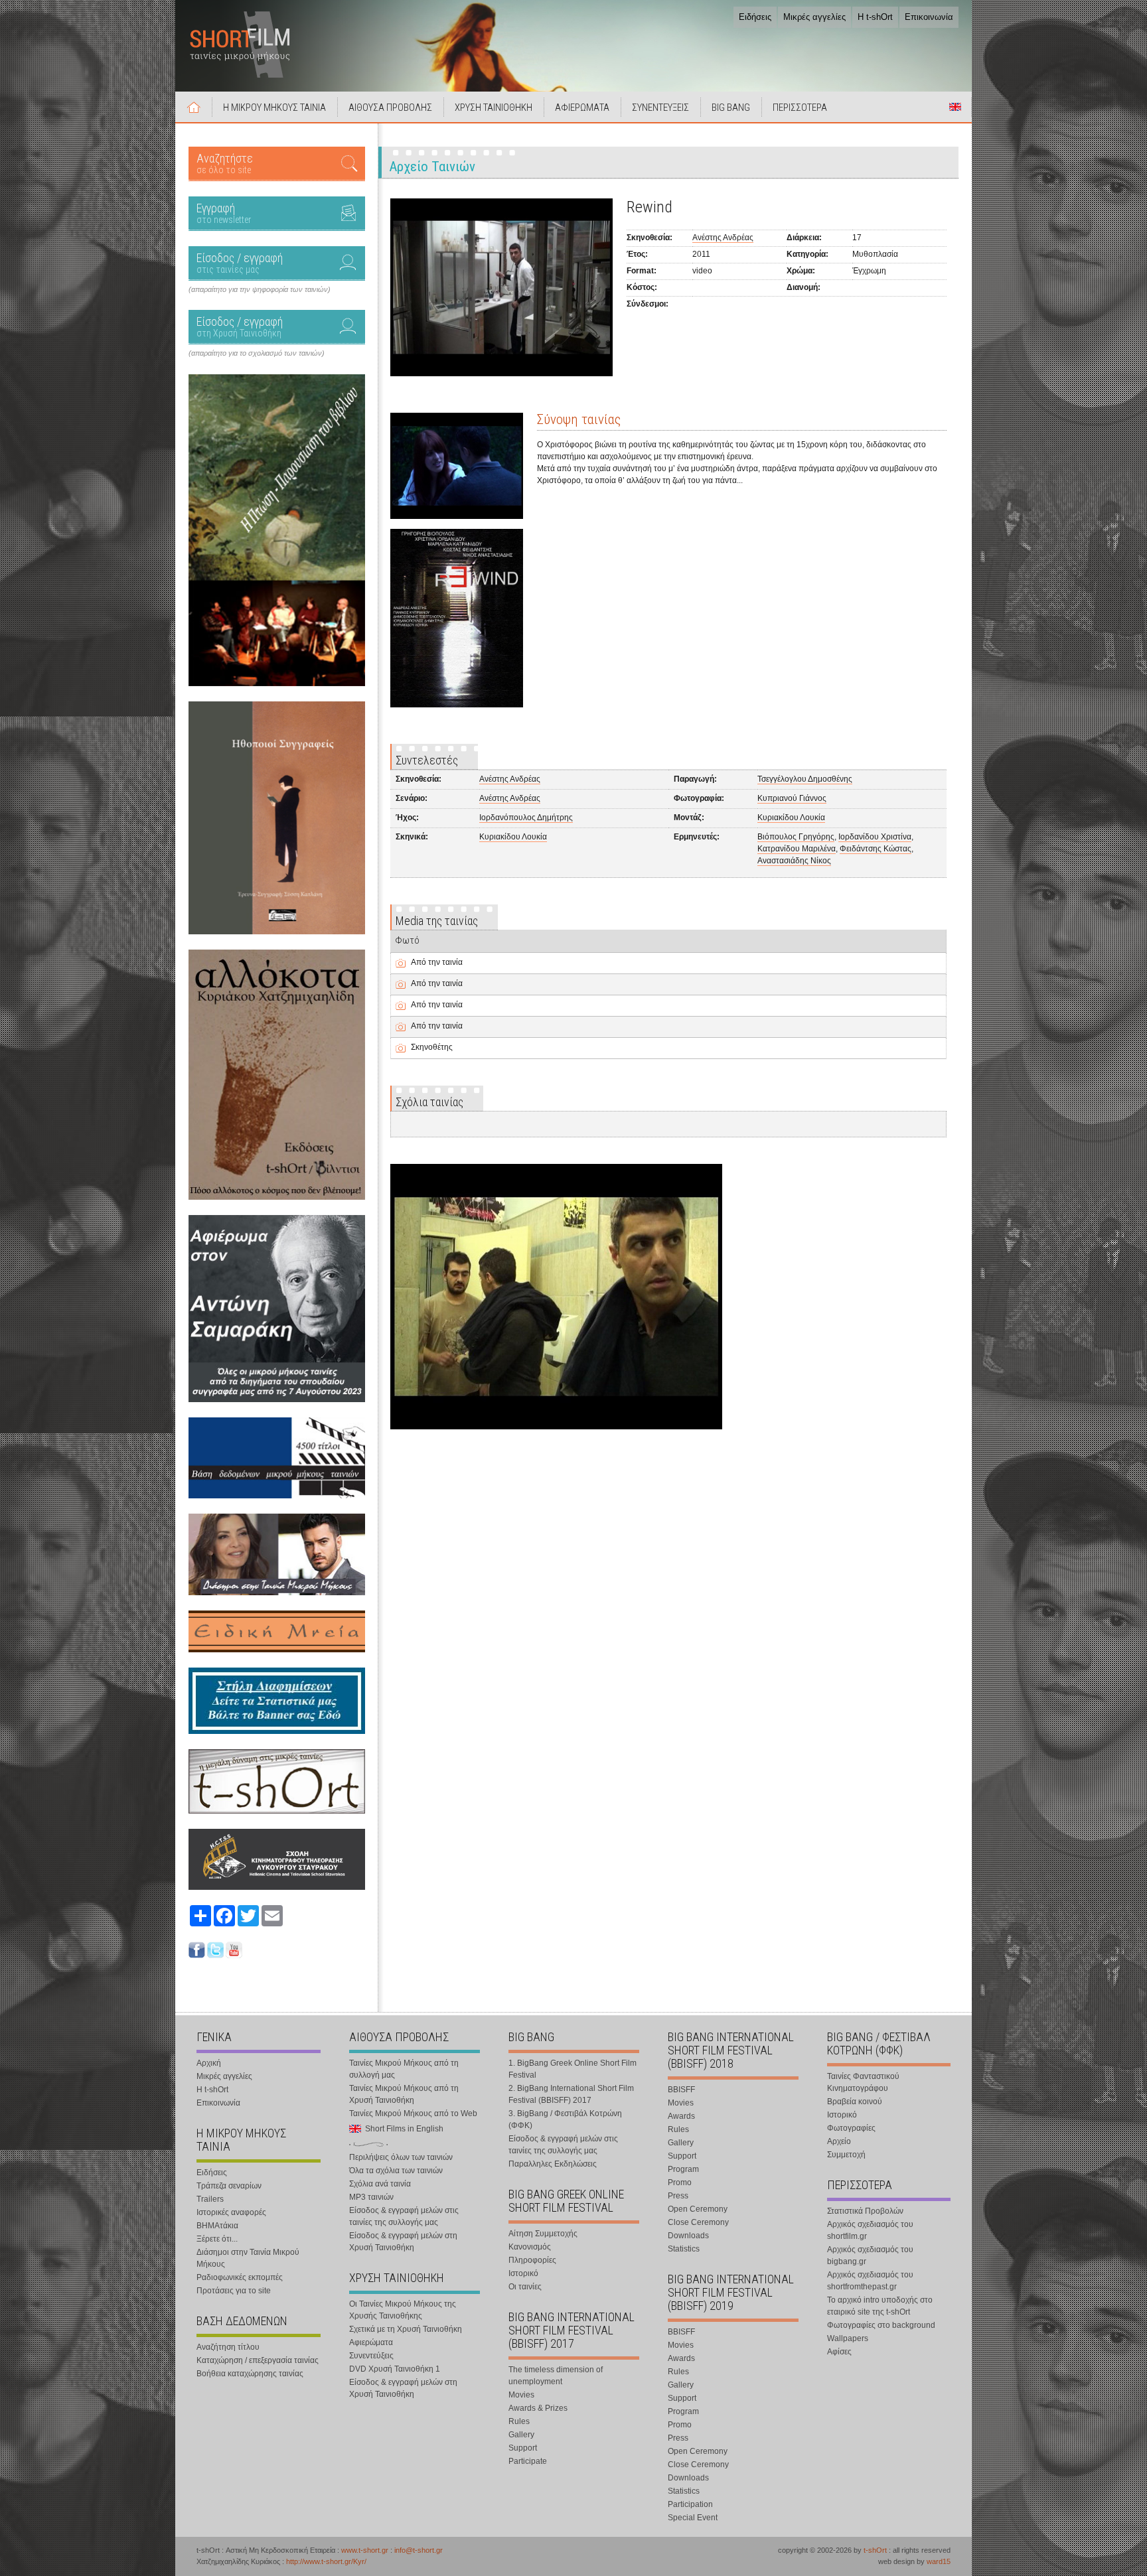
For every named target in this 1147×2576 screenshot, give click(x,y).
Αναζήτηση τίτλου (228, 2347)
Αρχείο (839, 2141)
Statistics (684, 2249)
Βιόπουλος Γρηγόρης (796, 837)
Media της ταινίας (437, 921)
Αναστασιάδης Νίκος (794, 861)
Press (678, 2196)
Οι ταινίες (525, 2287)
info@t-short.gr (419, 2550)
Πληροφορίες (532, 2260)
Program (683, 2169)
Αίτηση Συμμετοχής (543, 2234)
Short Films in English (955, 107)
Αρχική (194, 107)
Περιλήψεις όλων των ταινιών (401, 2157)
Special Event (693, 2518)
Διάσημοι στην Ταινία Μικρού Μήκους (248, 2258)
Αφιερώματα (371, 2342)
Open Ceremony (698, 2209)
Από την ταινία (437, 962)
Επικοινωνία (929, 17)
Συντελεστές (427, 760)
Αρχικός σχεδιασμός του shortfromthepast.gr (870, 2281)
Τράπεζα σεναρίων (229, 2186)
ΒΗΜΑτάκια (217, 2226)
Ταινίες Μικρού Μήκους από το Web (413, 2113)
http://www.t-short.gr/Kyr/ (326, 2561)
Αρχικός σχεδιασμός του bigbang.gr (870, 2255)
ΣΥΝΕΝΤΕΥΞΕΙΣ (660, 107)
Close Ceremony (698, 2222)
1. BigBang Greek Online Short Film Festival (573, 2069)
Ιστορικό (523, 2273)
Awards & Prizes (538, 2408)
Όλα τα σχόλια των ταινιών (396, 2171)
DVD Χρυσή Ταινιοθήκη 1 (395, 2369)
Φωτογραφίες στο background (881, 2325)
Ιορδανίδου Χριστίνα (875, 837)
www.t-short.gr (365, 2550)
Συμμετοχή (846, 2155)
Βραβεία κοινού (855, 2102)
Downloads (688, 2236)
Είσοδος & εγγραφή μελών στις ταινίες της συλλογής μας (404, 2216)
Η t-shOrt (875, 17)
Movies (521, 2395)
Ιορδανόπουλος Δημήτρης (526, 818)
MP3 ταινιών (371, 2197)
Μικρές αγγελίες (814, 17)
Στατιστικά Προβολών (865, 2211)
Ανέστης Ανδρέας (723, 238)
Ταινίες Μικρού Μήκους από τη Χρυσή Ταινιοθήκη (404, 2094)
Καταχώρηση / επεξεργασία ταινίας (258, 2360)
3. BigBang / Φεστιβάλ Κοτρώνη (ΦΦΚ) (565, 2119)
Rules (519, 2421)
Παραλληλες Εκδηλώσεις (553, 2164)
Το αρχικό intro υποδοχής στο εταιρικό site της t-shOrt (880, 2306)
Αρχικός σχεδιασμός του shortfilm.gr (870, 2230)
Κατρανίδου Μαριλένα (797, 849)
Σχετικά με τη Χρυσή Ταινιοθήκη (406, 2329)
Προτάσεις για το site (234, 2291)
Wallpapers (848, 2338)
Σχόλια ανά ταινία (380, 2184)
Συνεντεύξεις (371, 2356)
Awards (681, 2116)
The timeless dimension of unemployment (556, 2376)
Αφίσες (839, 2352)
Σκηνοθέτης (432, 1047)
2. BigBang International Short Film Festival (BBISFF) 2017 (571, 2094)
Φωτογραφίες (851, 2128)
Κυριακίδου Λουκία (791, 818)
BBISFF (681, 2090)
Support (523, 2448)
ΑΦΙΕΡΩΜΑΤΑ (582, 107)
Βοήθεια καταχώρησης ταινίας (250, 2374)
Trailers (210, 2199)
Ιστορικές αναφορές (231, 2212)
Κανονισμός (530, 2247)
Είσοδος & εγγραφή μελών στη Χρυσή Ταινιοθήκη (403, 2242)
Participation (690, 2504)
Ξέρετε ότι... (217, 2239)
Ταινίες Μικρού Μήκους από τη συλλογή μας (404, 2069)
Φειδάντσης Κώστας (876, 849)
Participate (528, 2461)
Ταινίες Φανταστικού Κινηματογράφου (863, 2082)
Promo (680, 2182)
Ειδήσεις (755, 17)
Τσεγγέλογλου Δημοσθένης (805, 779)
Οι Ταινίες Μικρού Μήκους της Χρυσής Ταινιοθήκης (403, 2310)
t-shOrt (875, 2550)
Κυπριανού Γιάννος (792, 798)
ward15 (939, 2561)
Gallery (521, 2435)
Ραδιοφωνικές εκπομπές (240, 2277)
